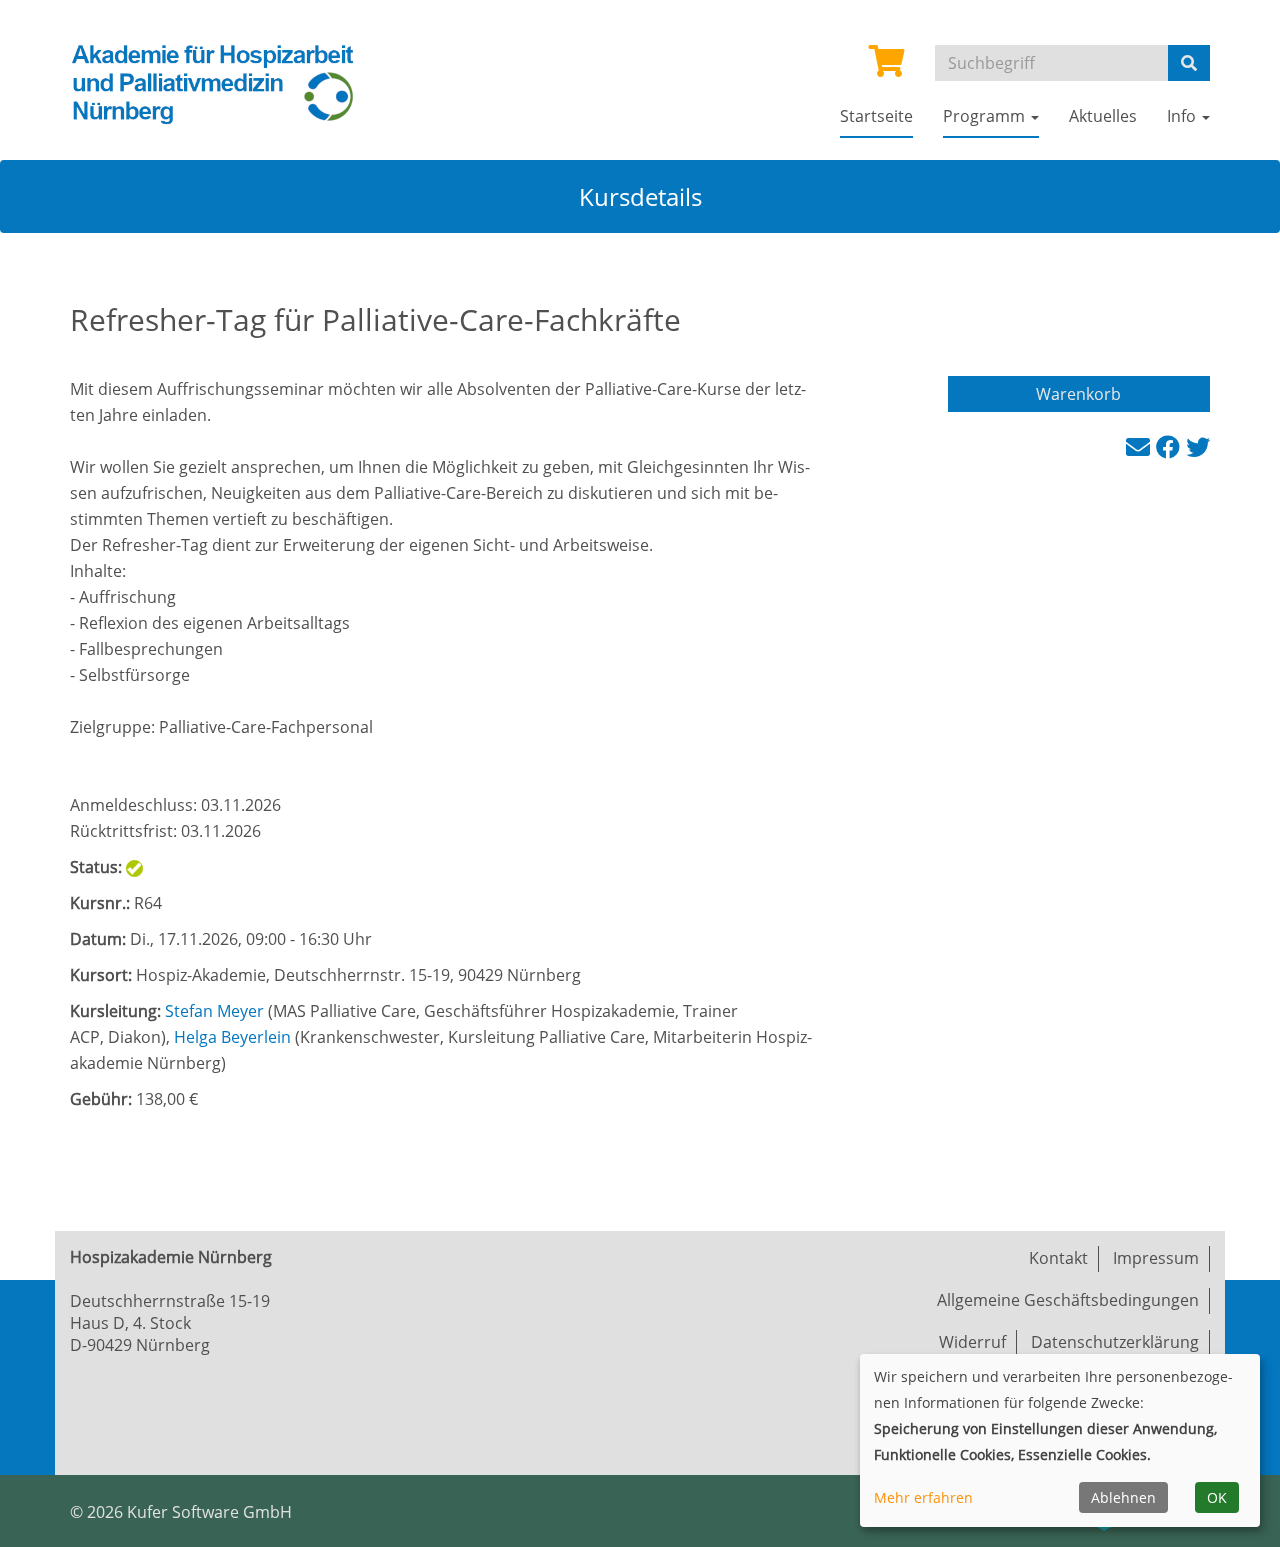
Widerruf (972, 1342)
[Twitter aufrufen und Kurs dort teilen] (1198, 446)
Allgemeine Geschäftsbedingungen (1068, 1300)
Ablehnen (1123, 1497)
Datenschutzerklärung (1115, 1342)
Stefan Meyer (214, 1011)
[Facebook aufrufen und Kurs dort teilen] (1171, 446)
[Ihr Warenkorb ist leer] (887, 67)
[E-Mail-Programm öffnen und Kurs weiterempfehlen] (1141, 446)
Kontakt (1058, 1258)
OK (1217, 1497)
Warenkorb (1078, 394)
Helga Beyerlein (232, 1037)
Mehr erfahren (923, 1497)
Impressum (1156, 1258)
